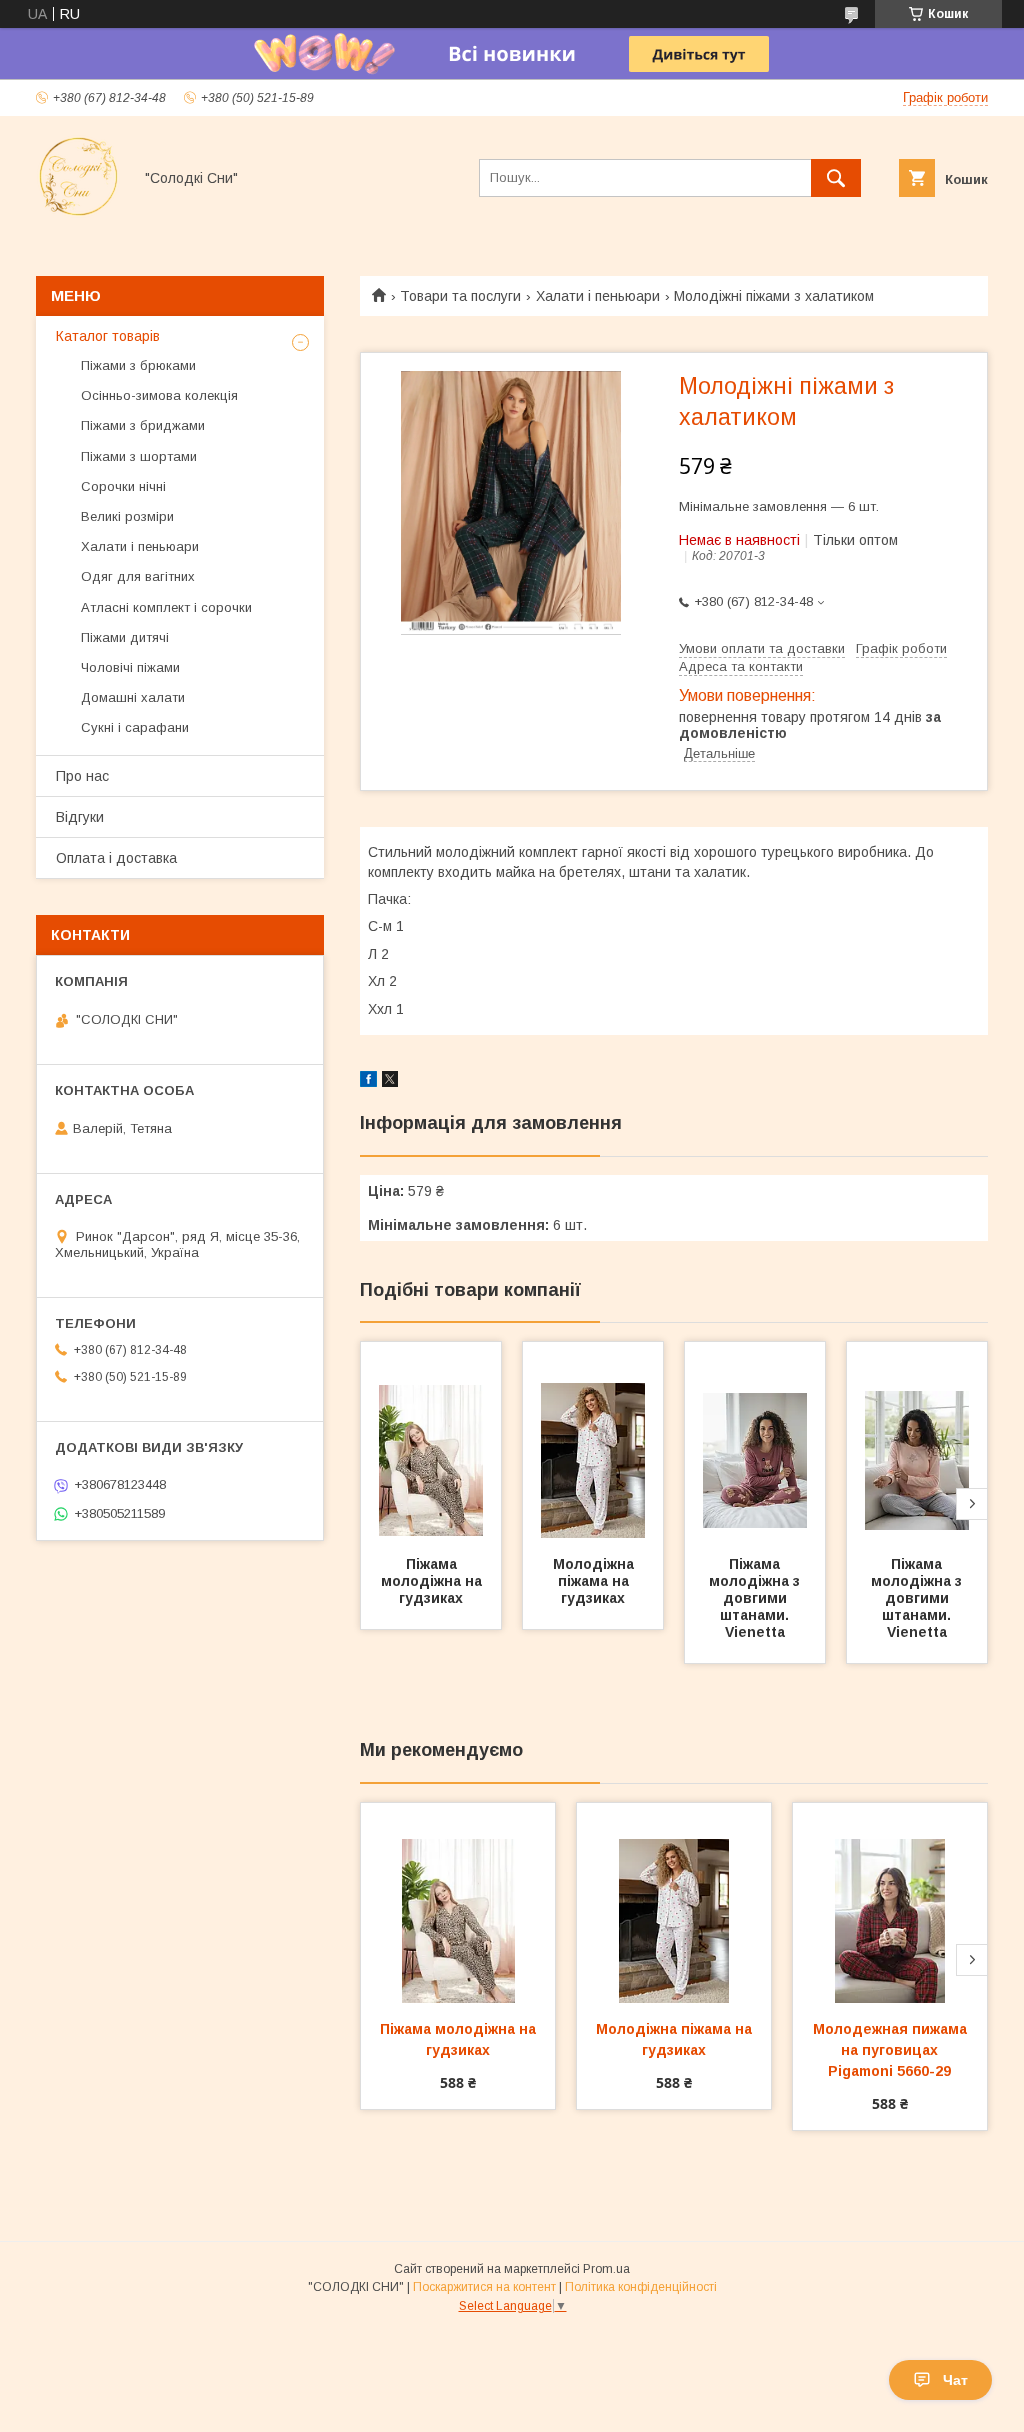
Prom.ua (606, 2269)
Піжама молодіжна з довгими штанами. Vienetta (756, 1598)
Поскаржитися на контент (484, 2287)
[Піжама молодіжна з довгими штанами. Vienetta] (755, 1442)
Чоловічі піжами (130, 667)
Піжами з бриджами (143, 425)
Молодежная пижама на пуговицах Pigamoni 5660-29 (892, 2050)
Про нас (82, 776)
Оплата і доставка (116, 858)
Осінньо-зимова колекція (159, 395)
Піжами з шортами (139, 456)
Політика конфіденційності (641, 2287)
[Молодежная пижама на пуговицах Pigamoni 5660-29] (890, 1903)
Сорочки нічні (123, 486)
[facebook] (368, 1082)
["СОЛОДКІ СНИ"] (78, 214)
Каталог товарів (108, 336)
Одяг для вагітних (138, 576)
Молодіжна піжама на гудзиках (595, 1581)
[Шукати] (836, 178)
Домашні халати (133, 697)
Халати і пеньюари (598, 296)
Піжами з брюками (138, 365)
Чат (955, 2380)
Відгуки (80, 817)
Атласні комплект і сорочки (166, 607)
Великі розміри (127, 516)
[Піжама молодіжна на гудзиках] (431, 1442)
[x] (390, 1082)
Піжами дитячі (125, 637)
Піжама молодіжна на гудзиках (433, 1581)
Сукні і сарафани (135, 727)
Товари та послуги (460, 296)
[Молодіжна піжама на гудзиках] (593, 1442)
